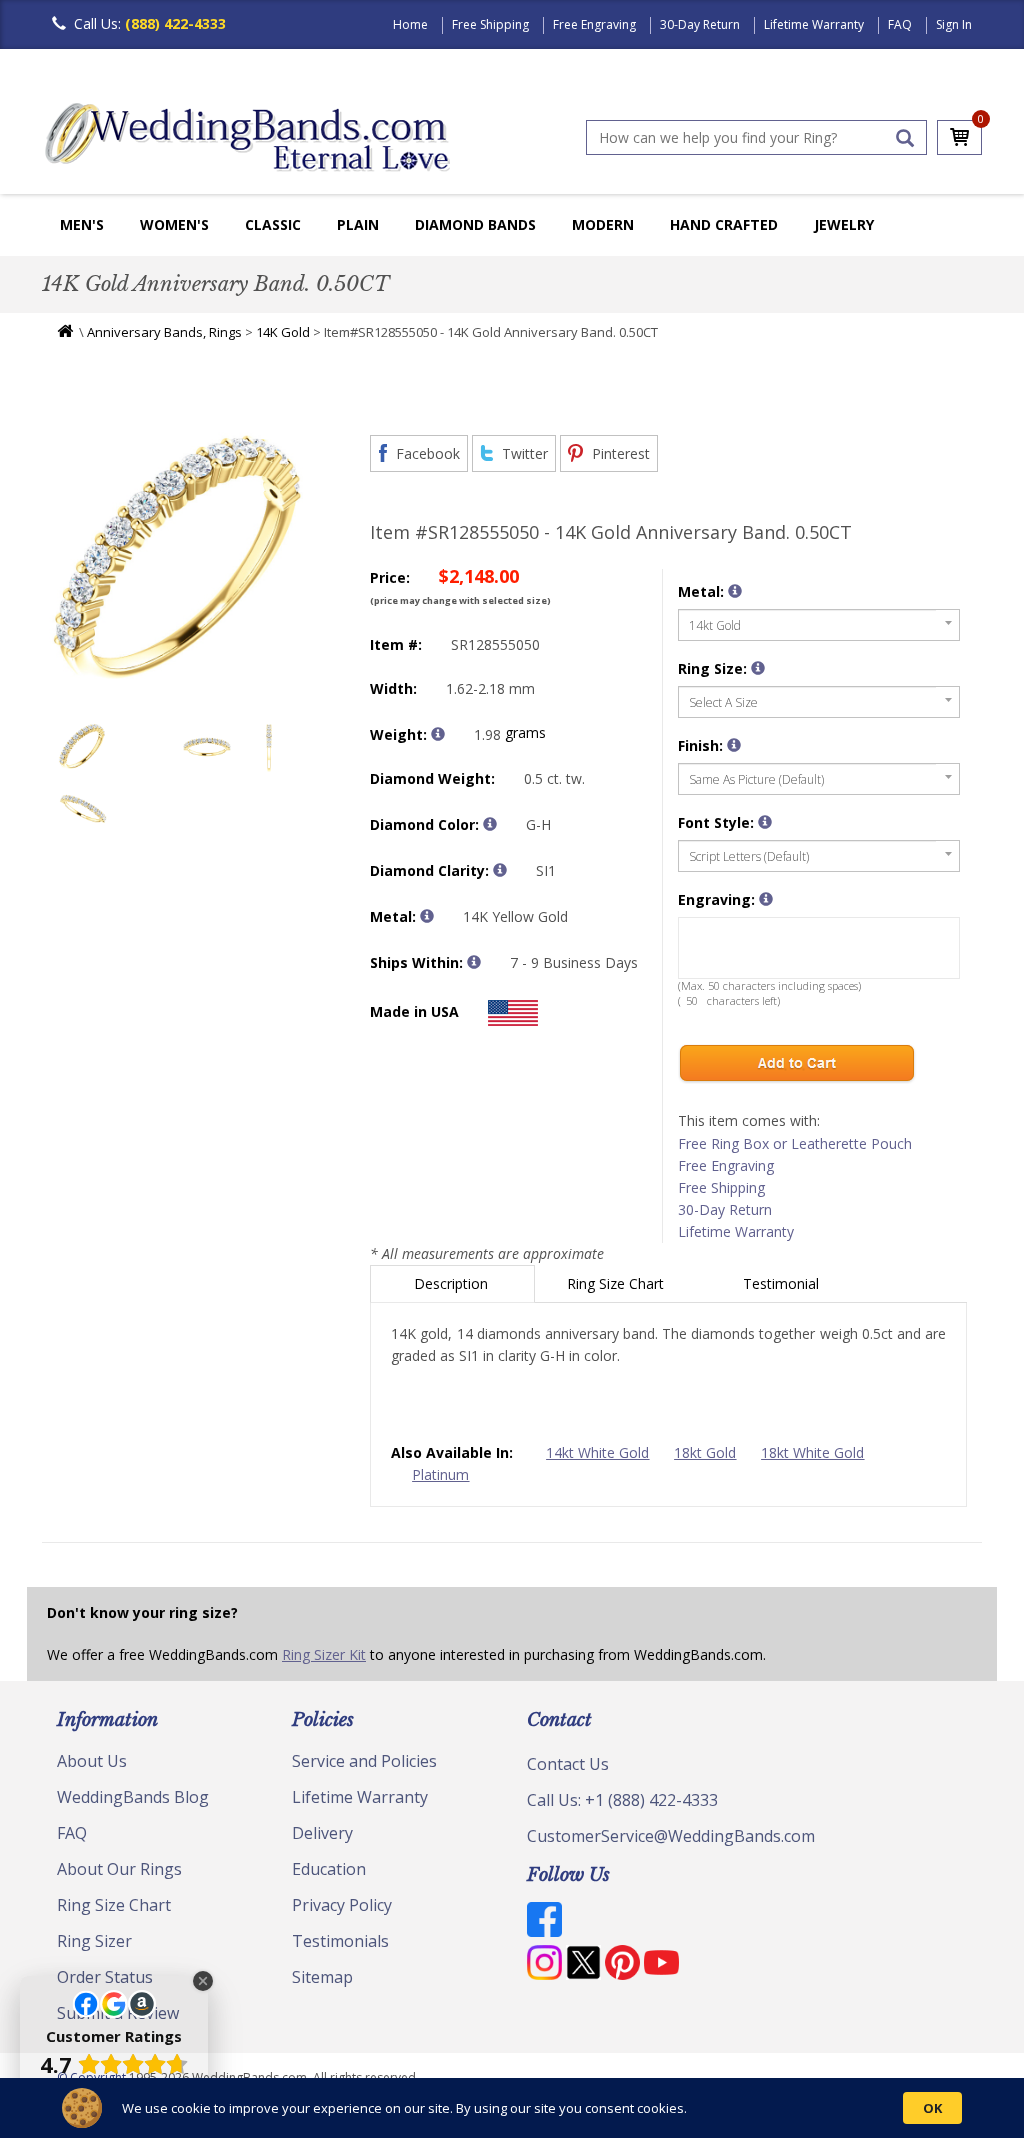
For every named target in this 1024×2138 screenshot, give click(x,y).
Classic (273, 224)
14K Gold (283, 332)
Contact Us (568, 1764)
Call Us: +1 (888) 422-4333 (622, 1800)
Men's (82, 224)
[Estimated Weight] (438, 734)
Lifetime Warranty (814, 24)
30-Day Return (700, 24)
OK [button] (932, 2108)
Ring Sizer (94, 1941)
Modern (603, 224)
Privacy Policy (342, 1905)
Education (329, 1869)
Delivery (322, 1833)
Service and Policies (364, 1761)
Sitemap (322, 1977)
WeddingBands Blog (133, 1797)
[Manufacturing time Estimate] (474, 962)
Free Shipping (490, 24)
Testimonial (783, 1283)
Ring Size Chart (617, 1283)
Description (453, 1283)
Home (410, 24)
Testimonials (340, 1941)
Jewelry (844, 224)
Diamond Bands (475, 224)
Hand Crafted (724, 224)
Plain (358, 224)
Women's (174, 224)
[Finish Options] (734, 745)
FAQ (900, 24)
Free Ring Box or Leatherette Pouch (795, 1143)
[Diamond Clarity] (500, 870)
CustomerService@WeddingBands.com (671, 1836)
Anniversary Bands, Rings (164, 332)
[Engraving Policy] (765, 822)
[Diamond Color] (490, 824)
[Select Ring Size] (758, 668)
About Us (92, 1761)
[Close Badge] (203, 1981)
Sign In (954, 24)
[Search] (905, 138)
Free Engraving (594, 24)
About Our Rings (119, 1869)
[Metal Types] (427, 916)
